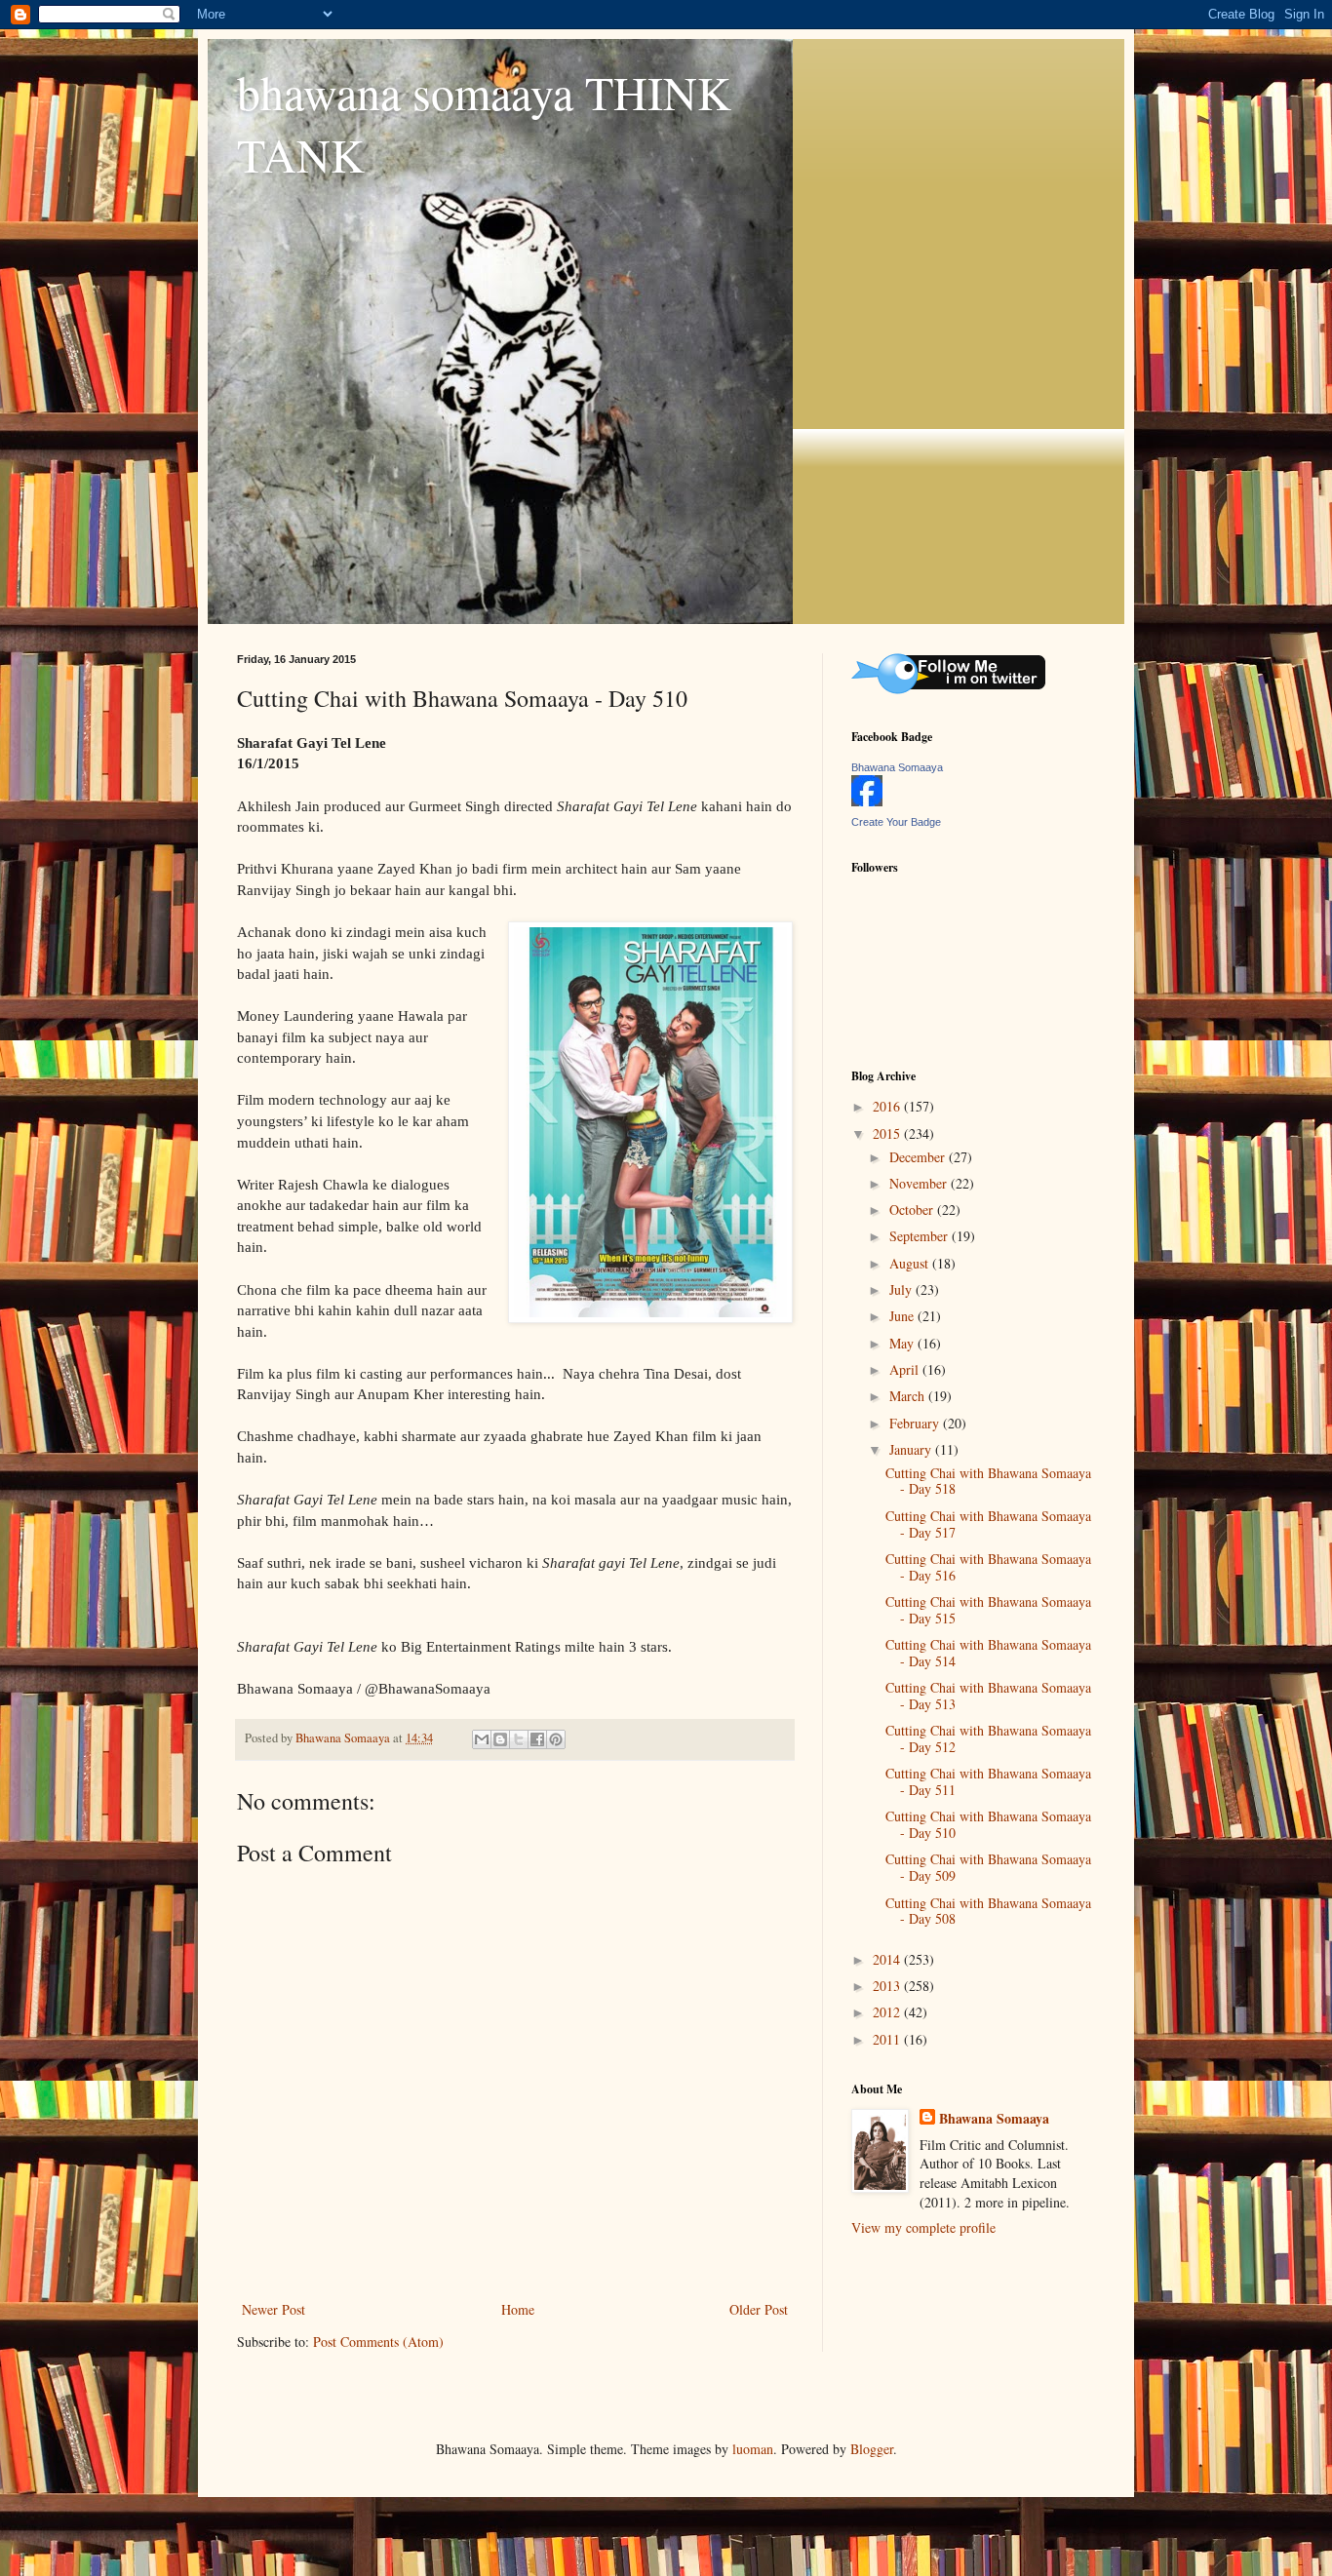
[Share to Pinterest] (556, 1739)
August (911, 1263)
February (916, 1423)
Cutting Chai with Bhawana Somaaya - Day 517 (988, 1524)
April (906, 1369)
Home (518, 2309)
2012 (888, 2012)
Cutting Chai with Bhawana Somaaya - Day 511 (988, 1781)
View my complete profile (923, 2227)
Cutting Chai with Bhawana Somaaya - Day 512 (988, 1738)
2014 (888, 1959)
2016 (888, 1106)
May (903, 1343)
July (902, 1289)
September (921, 1236)
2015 (888, 1133)
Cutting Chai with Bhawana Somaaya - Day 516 (988, 1567)
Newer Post (274, 2309)
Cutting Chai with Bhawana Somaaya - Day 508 (988, 1911)
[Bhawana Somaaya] (867, 801)
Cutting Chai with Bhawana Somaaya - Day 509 (988, 1867)
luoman (753, 2449)
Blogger (872, 2449)
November (920, 1183)
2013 (888, 1986)
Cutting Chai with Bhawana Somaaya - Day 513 (988, 1696)
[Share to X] (519, 1739)
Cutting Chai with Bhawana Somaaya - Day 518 (988, 1481)
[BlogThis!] (500, 1739)
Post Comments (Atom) (378, 2342)
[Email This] (482, 1739)
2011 (888, 2039)
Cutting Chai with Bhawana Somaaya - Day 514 (988, 1653)
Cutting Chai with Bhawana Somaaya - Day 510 (988, 1824)
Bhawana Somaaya (897, 767)
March (909, 1396)
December (919, 1157)
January (912, 1449)
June (903, 1316)
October (913, 1210)
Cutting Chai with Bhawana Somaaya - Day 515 (988, 1610)
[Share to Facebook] (537, 1739)
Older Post (759, 2309)
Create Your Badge (896, 822)
